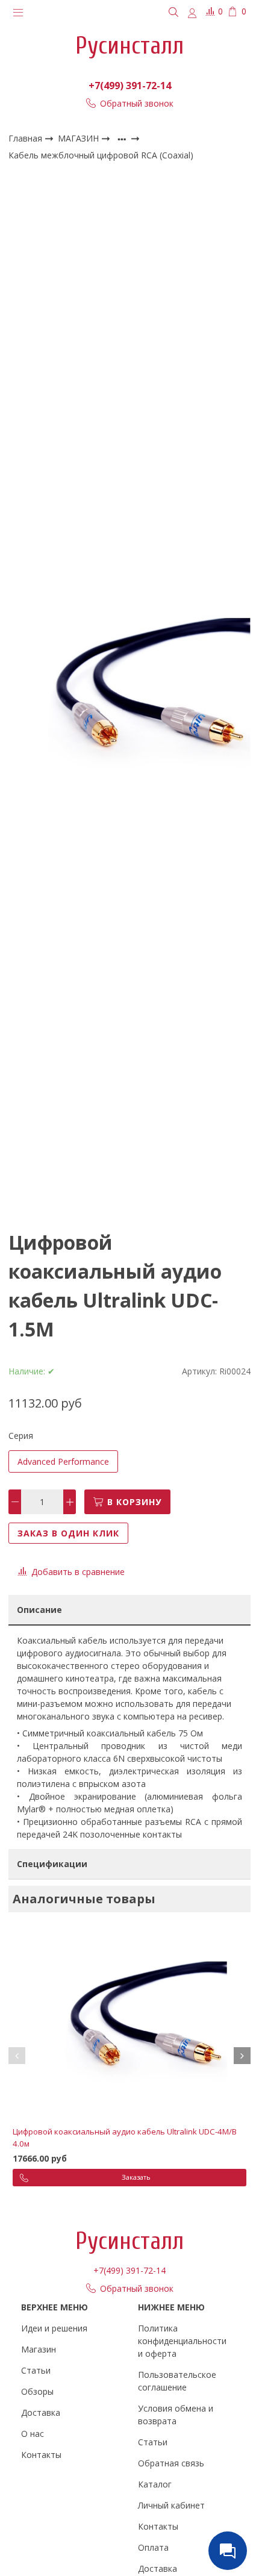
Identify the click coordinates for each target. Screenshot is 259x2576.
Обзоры (37, 2391)
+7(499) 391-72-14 (130, 86)
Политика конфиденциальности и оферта (182, 2341)
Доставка (41, 2412)
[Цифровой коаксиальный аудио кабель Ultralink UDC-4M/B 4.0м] (129, 2024)
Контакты (41, 2455)
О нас (33, 2434)
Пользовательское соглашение (177, 2381)
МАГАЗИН (80, 138)
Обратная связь (171, 2463)
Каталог (155, 2484)
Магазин (39, 2349)
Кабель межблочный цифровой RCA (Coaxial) (101, 155)
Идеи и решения (54, 2328)
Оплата (153, 2547)
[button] (17, 2056)
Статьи (36, 2370)
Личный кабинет (171, 2505)
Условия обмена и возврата (176, 2415)
